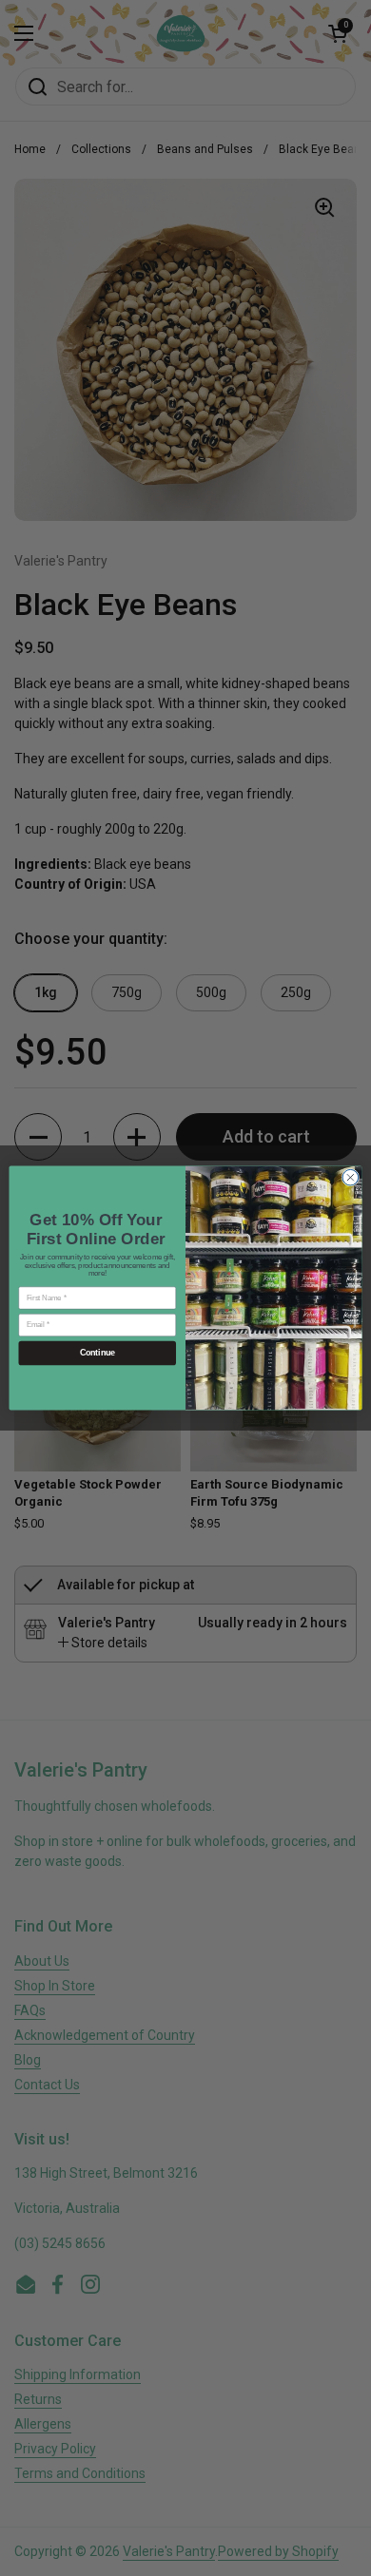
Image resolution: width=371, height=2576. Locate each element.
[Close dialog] (351, 1177)
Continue (98, 1354)
